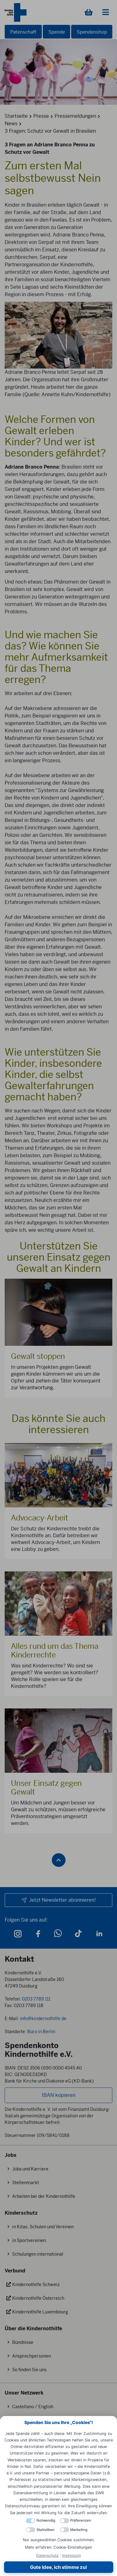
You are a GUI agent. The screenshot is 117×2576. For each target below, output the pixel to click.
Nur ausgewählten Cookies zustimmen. (59, 2540)
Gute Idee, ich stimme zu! (58, 2567)
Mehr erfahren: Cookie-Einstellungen (58, 2547)
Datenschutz (47, 2555)
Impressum (71, 2555)
